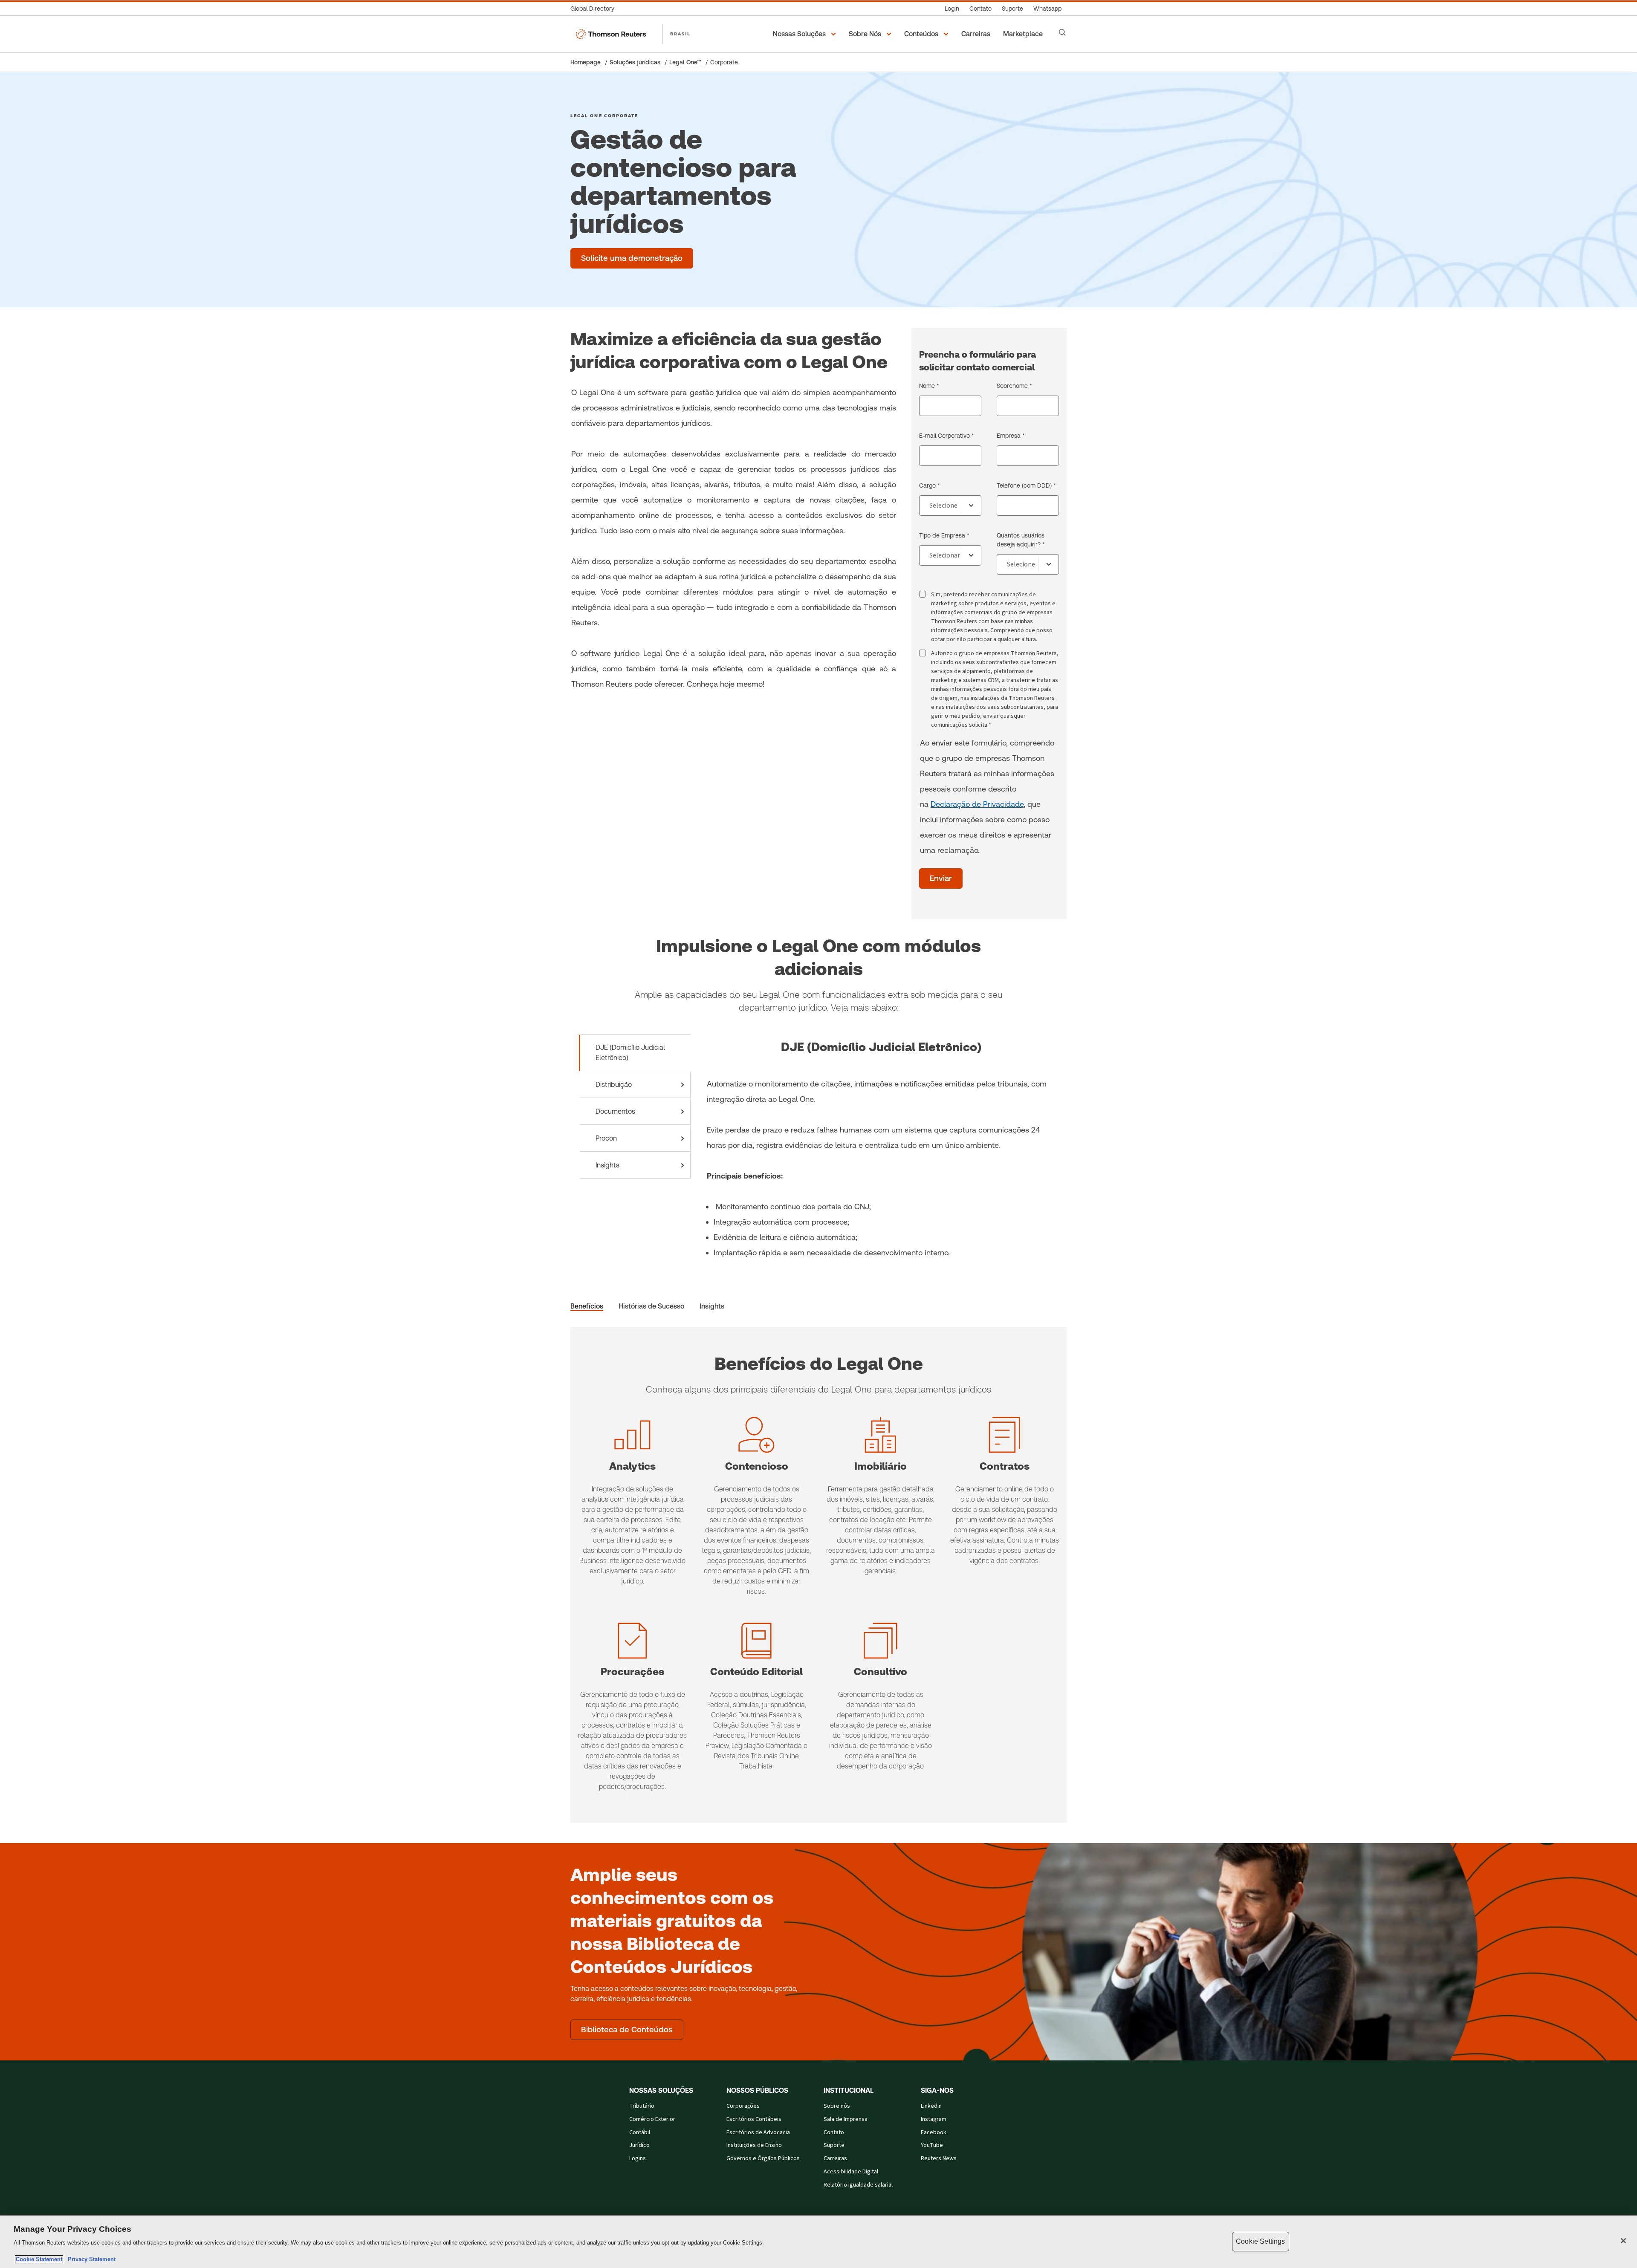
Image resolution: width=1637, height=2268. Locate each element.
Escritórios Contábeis (754, 2119)
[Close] (1623, 2241)
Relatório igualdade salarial (858, 2185)
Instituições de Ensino (754, 2145)
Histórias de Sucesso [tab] (651, 1306)
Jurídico (639, 2145)
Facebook (934, 2132)
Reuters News (939, 2158)
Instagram (934, 2119)
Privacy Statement (90, 2259)
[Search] (1062, 32)
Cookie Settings (1260, 2241)
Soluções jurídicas (635, 62)
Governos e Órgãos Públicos (763, 2158)
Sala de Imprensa (846, 2119)
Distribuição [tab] (614, 1085)
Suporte (834, 2145)
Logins (638, 2158)
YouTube (932, 2145)
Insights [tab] (607, 1165)
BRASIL (680, 34)
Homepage (586, 62)
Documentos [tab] (615, 1111)
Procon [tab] (606, 1138)
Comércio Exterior (652, 2119)
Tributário (642, 2106)
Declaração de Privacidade (977, 804)
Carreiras (835, 2158)
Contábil (640, 2132)
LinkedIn (931, 2106)
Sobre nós (837, 2106)
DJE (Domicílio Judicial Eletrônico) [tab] (630, 1053)
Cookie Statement (39, 2259)
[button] (806, 34)
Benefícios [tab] (587, 1306)
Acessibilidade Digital (851, 2172)
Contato (834, 2132)
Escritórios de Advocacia (758, 2132)
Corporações (743, 2106)
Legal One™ (685, 62)
